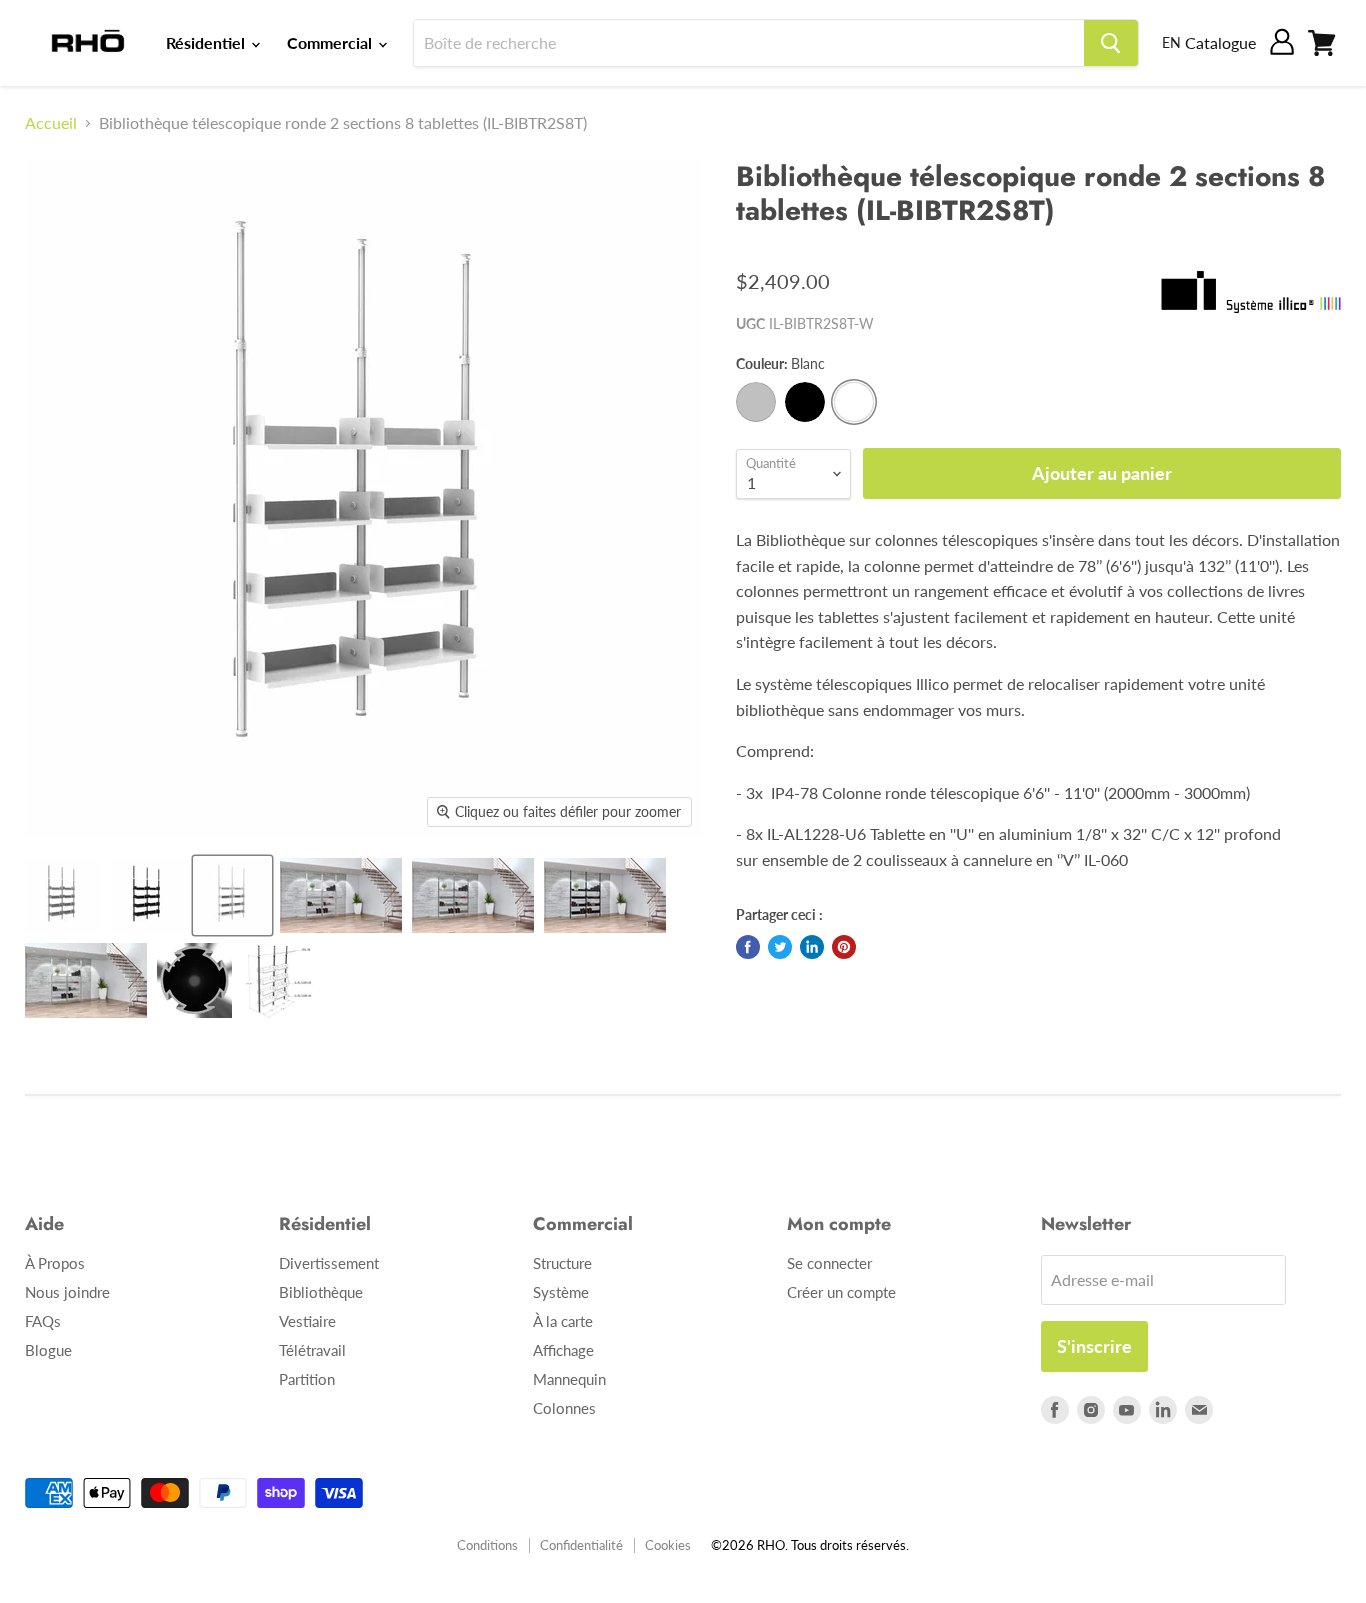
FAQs (43, 1321)
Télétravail (312, 1350)
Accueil (51, 123)
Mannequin (569, 1379)
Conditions (487, 1545)
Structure (562, 1263)
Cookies (668, 1545)
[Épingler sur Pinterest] (844, 947)
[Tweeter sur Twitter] (780, 947)
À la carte (563, 1321)
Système (561, 1292)
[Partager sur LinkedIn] (812, 947)
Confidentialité (581, 1545)
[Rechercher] (1111, 43)
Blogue (48, 1350)
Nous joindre (67, 1292)
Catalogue (1220, 42)
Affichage (563, 1350)
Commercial (331, 42)
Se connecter (829, 1263)
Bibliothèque (321, 1292)
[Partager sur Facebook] (748, 947)
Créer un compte (841, 1292)
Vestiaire (307, 1321)
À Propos (55, 1263)
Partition (307, 1379)
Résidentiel (207, 42)
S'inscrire (1094, 1346)
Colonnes (564, 1408)
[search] (749, 43)
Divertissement (329, 1263)
